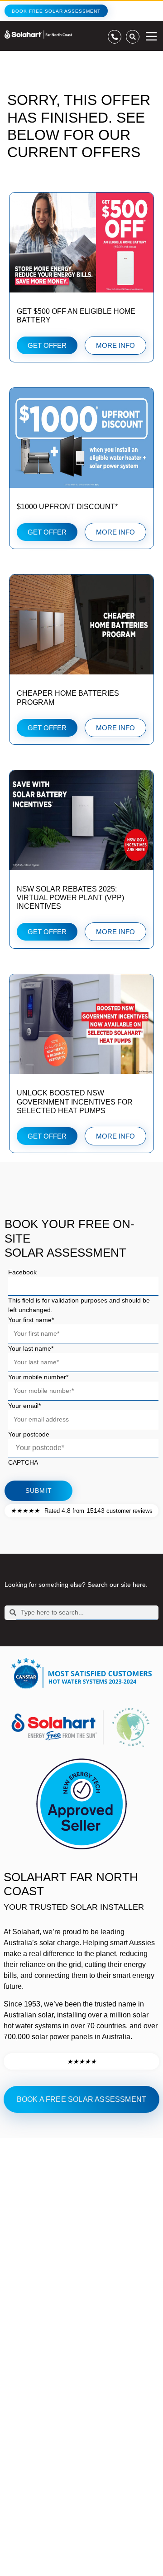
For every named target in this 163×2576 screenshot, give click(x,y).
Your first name (31, 1320)
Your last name (31, 1348)
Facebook (22, 1272)
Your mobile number (38, 1377)
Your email (24, 1406)
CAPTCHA (23, 1462)
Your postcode (29, 1434)
